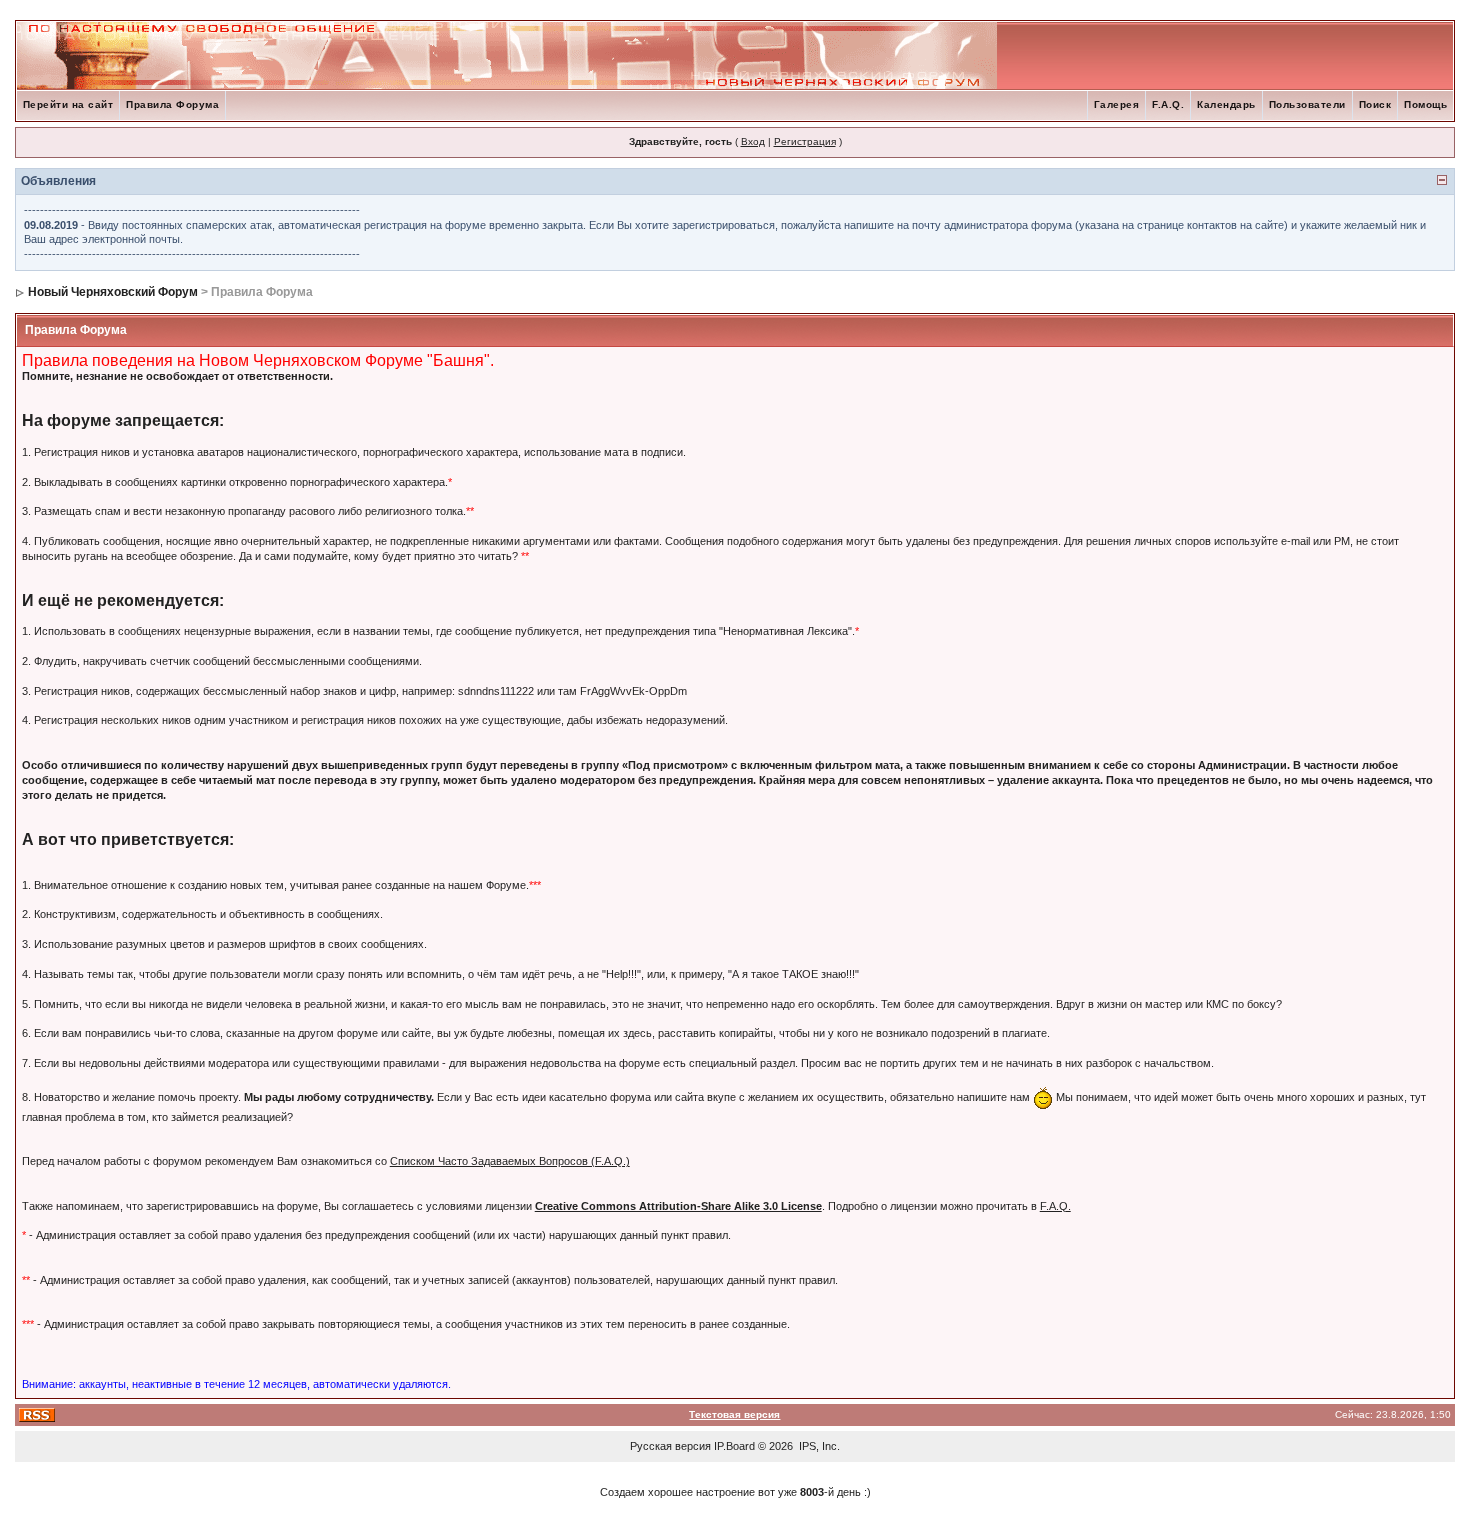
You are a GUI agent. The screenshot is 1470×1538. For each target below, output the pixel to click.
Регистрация (805, 141)
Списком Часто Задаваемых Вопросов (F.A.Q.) (510, 1161)
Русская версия (670, 1446)
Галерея (1117, 104)
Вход (753, 141)
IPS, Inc (818, 1446)
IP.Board (734, 1446)
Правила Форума (172, 104)
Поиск (1375, 104)
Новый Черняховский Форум (113, 292)
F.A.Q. (1168, 104)
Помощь (1425, 104)
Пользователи (1307, 104)
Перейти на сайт (68, 104)
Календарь (1226, 104)
